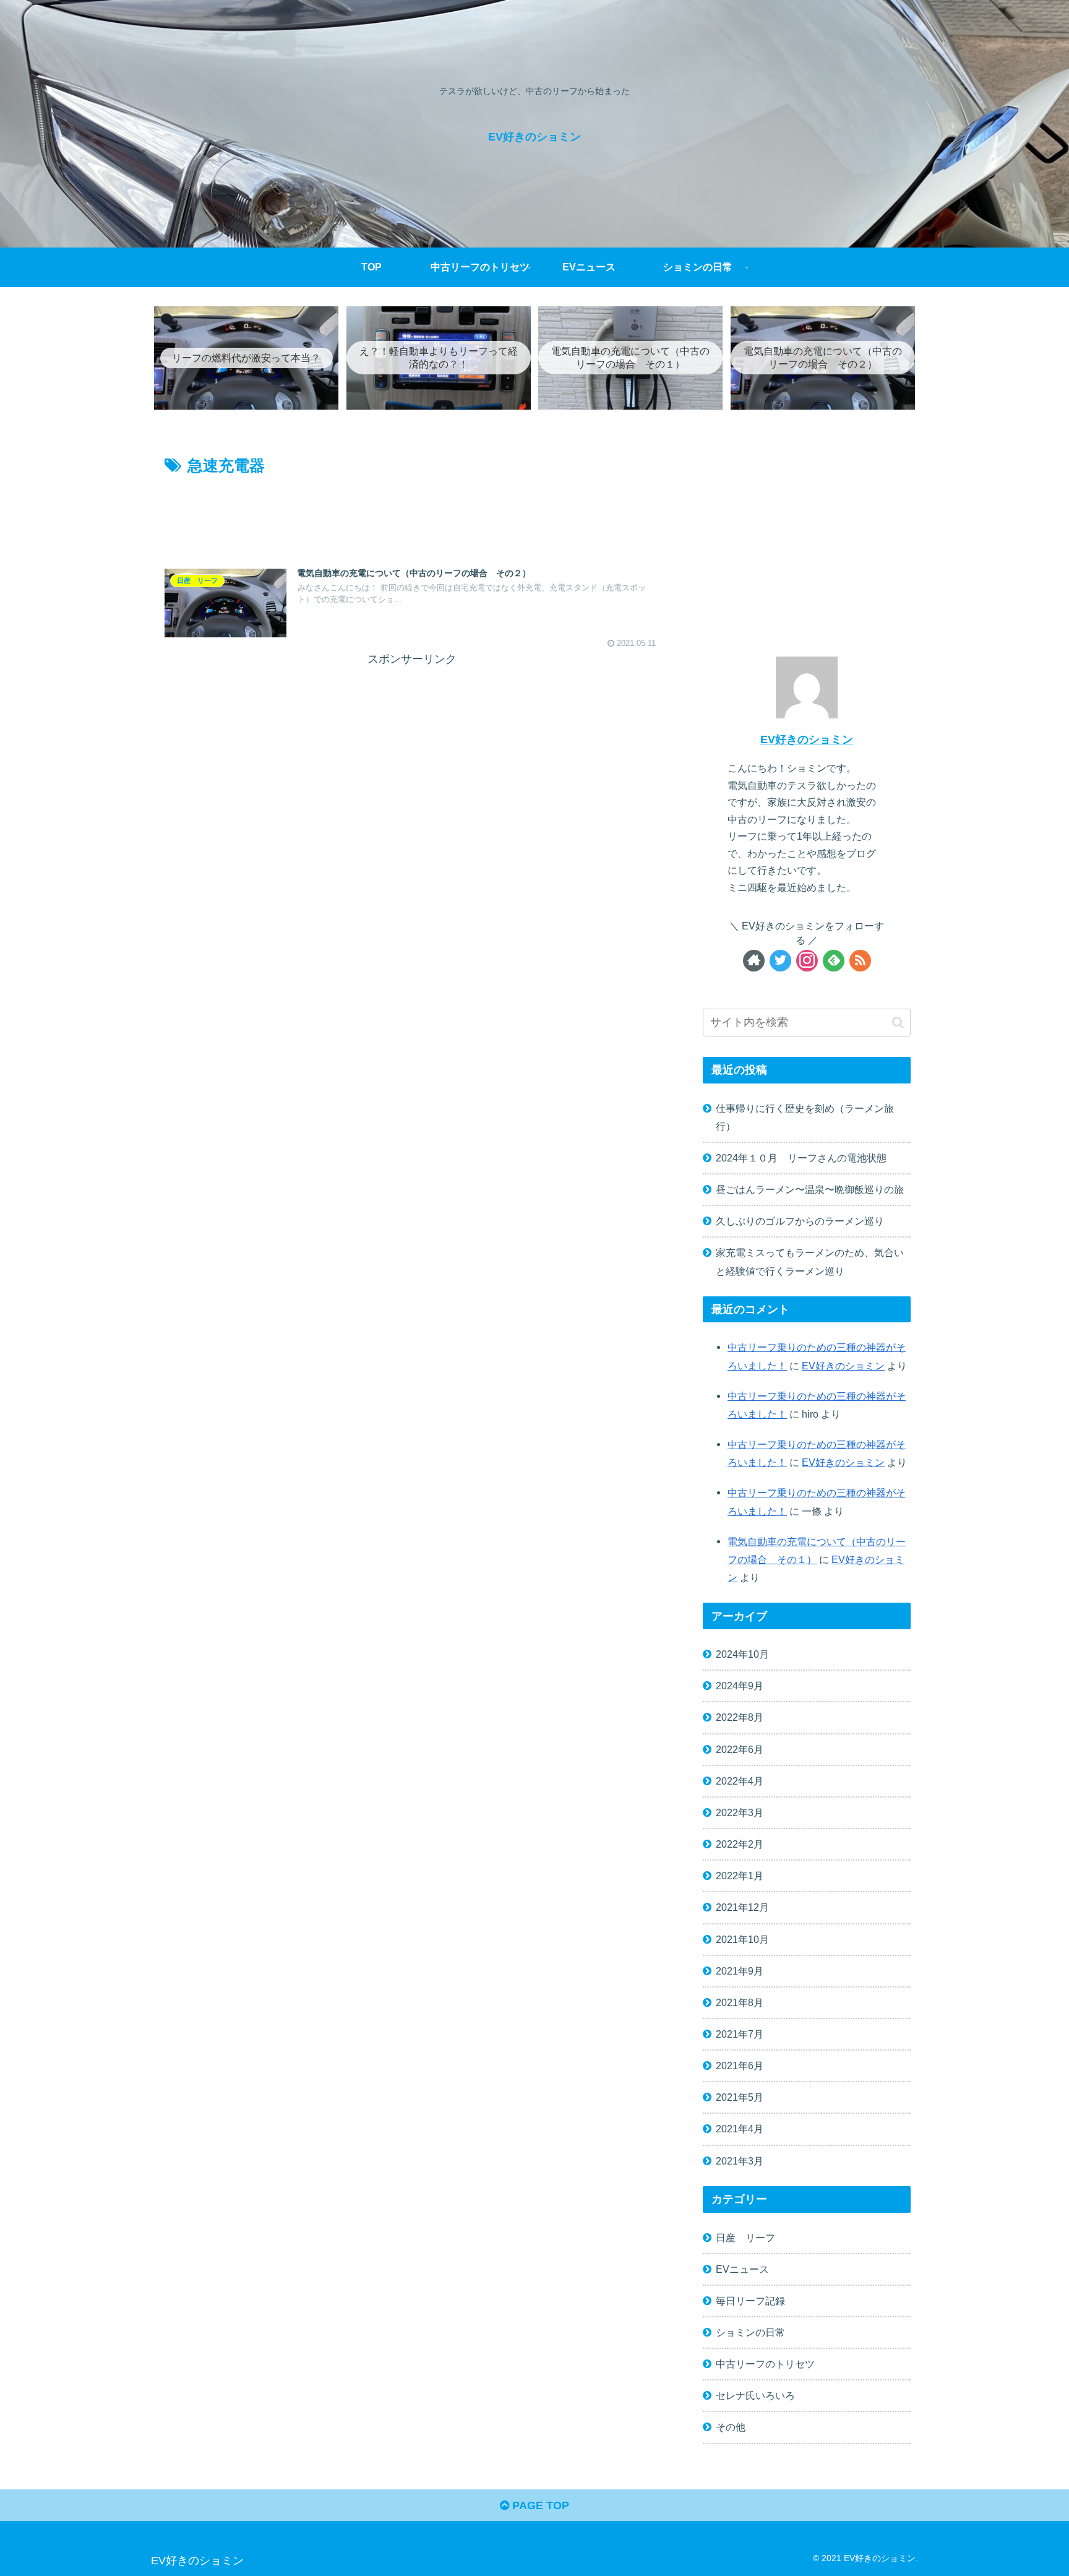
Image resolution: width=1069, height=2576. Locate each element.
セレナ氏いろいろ (755, 2395)
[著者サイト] (754, 961)
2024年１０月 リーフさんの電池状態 (801, 1158)
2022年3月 (740, 1812)
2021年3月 (740, 2160)
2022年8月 (740, 1717)
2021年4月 (740, 2129)
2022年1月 (740, 1876)
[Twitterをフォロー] (780, 961)
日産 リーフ (745, 2237)
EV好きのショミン (807, 739)
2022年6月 (740, 1749)
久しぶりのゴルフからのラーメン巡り (800, 1221)
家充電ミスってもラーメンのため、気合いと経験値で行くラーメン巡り (810, 1261)
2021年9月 (740, 1971)
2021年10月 (742, 1939)
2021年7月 (740, 2034)
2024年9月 (740, 1686)
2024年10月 (742, 1654)
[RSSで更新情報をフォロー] (860, 961)
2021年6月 (740, 2066)
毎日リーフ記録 (750, 2301)
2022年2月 (740, 1844)
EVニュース (742, 2269)
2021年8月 (740, 2002)
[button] (898, 1023)
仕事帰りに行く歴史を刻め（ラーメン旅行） (805, 1117)
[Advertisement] (412, 513)
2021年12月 (742, 1907)
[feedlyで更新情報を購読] (834, 961)
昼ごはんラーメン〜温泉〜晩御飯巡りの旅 (810, 1189)
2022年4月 (740, 1781)
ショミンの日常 (750, 2332)
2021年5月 (740, 2097)
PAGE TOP (539, 2505)
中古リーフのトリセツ (765, 2364)
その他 (731, 2427)
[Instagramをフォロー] (807, 961)
